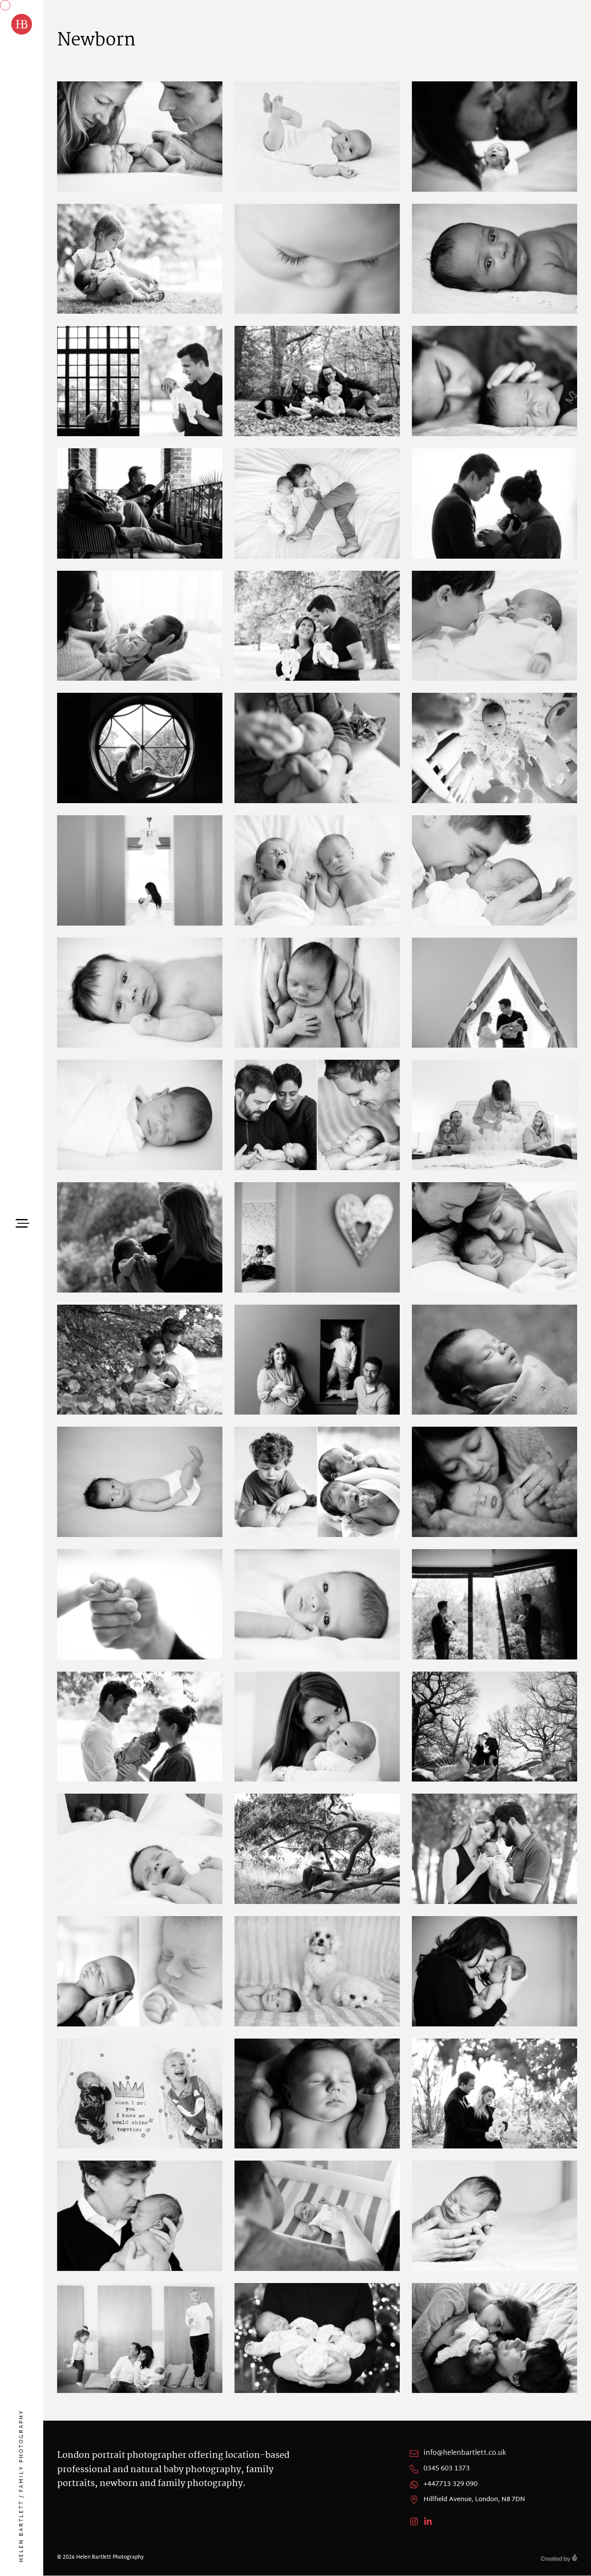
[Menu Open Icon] (22, 1222)
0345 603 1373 (447, 2469)
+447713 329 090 (451, 2485)
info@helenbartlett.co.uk (465, 2454)
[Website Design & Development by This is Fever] (559, 2558)
